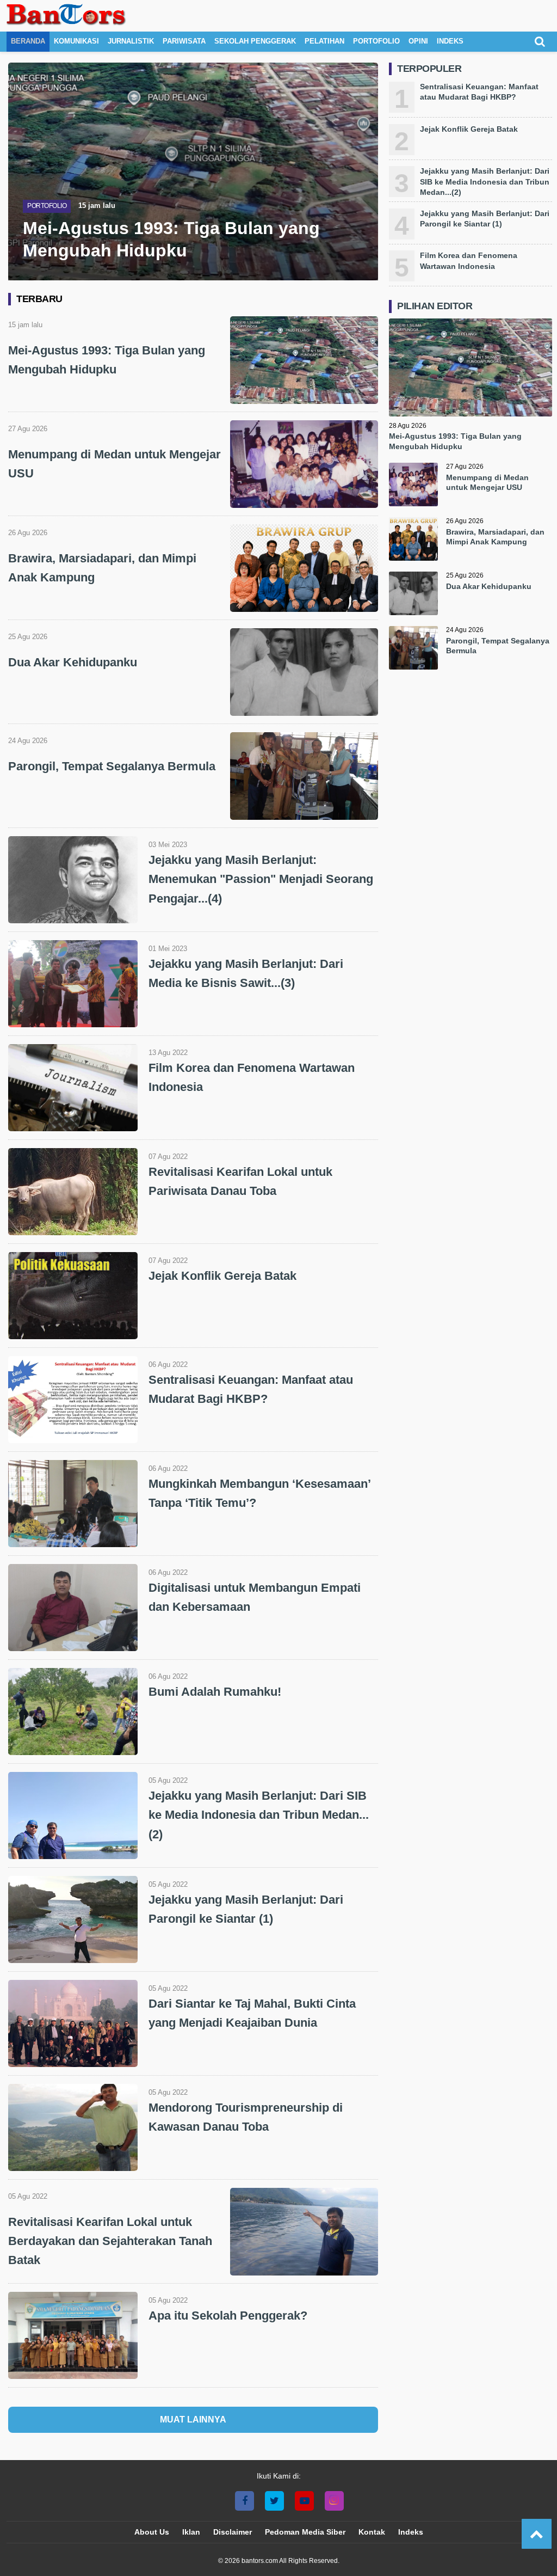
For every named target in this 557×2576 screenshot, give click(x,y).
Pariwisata (184, 41)
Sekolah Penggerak (255, 41)
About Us (152, 2532)
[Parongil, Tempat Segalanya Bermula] (413, 651)
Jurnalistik (131, 41)
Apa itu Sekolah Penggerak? (228, 2316)
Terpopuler (429, 69)
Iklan (191, 2532)
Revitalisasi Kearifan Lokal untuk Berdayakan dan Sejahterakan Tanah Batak (110, 2241)
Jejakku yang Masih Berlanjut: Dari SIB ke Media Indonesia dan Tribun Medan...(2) (259, 1815)
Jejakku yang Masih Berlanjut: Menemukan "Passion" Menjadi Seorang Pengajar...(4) (261, 879)
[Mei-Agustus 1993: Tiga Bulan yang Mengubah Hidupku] (471, 413)
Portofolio (376, 41)
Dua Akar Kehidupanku (73, 662)
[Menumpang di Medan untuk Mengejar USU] (413, 487)
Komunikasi (76, 41)
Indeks (450, 41)
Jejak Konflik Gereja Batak (222, 1276)
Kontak (372, 2532)
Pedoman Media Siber (305, 2532)
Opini (418, 41)
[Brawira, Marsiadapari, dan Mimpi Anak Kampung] (413, 542)
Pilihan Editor (435, 306)
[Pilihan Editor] (471, 316)
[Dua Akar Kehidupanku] (413, 596)
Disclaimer (233, 2532)
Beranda (28, 41)
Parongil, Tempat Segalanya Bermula (112, 766)
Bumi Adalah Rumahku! (215, 1692)
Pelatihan (324, 41)
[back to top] (537, 2534)
